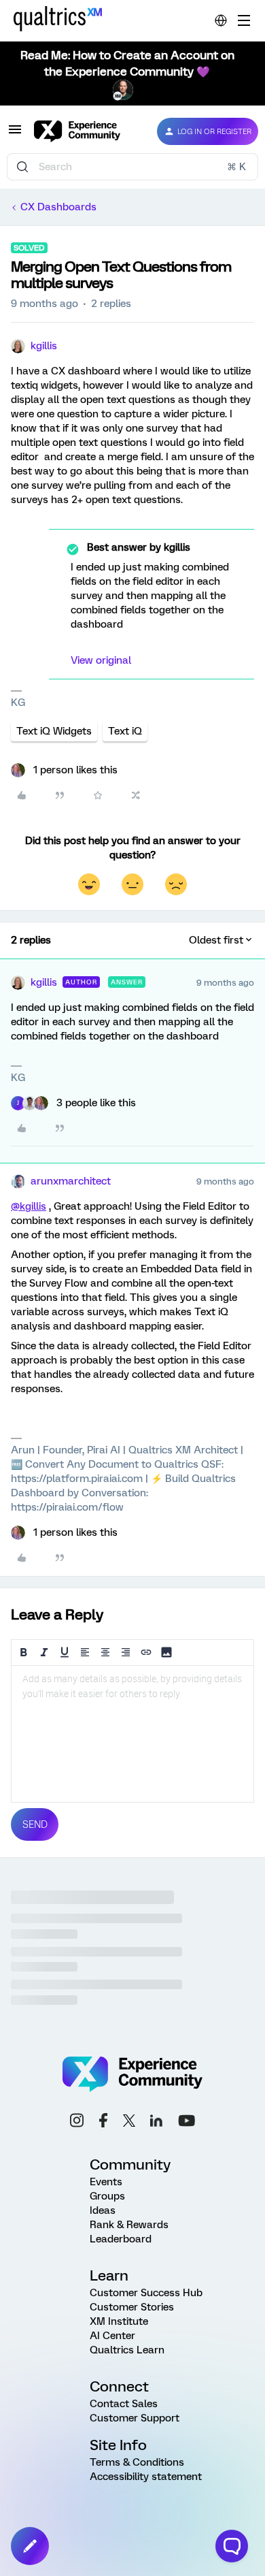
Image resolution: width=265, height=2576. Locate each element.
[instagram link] (77, 2122)
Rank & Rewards (129, 2225)
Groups (107, 2196)
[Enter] (22, 167)
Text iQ (125, 731)
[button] (15, 134)
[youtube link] (187, 2123)
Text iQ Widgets (54, 731)
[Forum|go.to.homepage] (85, 131)
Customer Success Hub (146, 2293)
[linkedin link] (156, 2123)
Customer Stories (132, 2307)
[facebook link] (103, 2122)
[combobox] (132, 167)
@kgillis (29, 1206)
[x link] (129, 2123)
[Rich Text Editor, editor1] (132, 1734)
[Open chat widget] (232, 2546)
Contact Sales (124, 2404)
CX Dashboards (58, 207)
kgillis (44, 346)
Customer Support (135, 2418)
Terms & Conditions (137, 2462)
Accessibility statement (146, 2477)
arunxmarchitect (71, 1181)
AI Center (112, 2336)
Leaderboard (121, 2239)
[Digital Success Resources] (244, 20)
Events (106, 2182)
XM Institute (119, 2321)
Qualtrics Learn (127, 2350)
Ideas (103, 2210)
